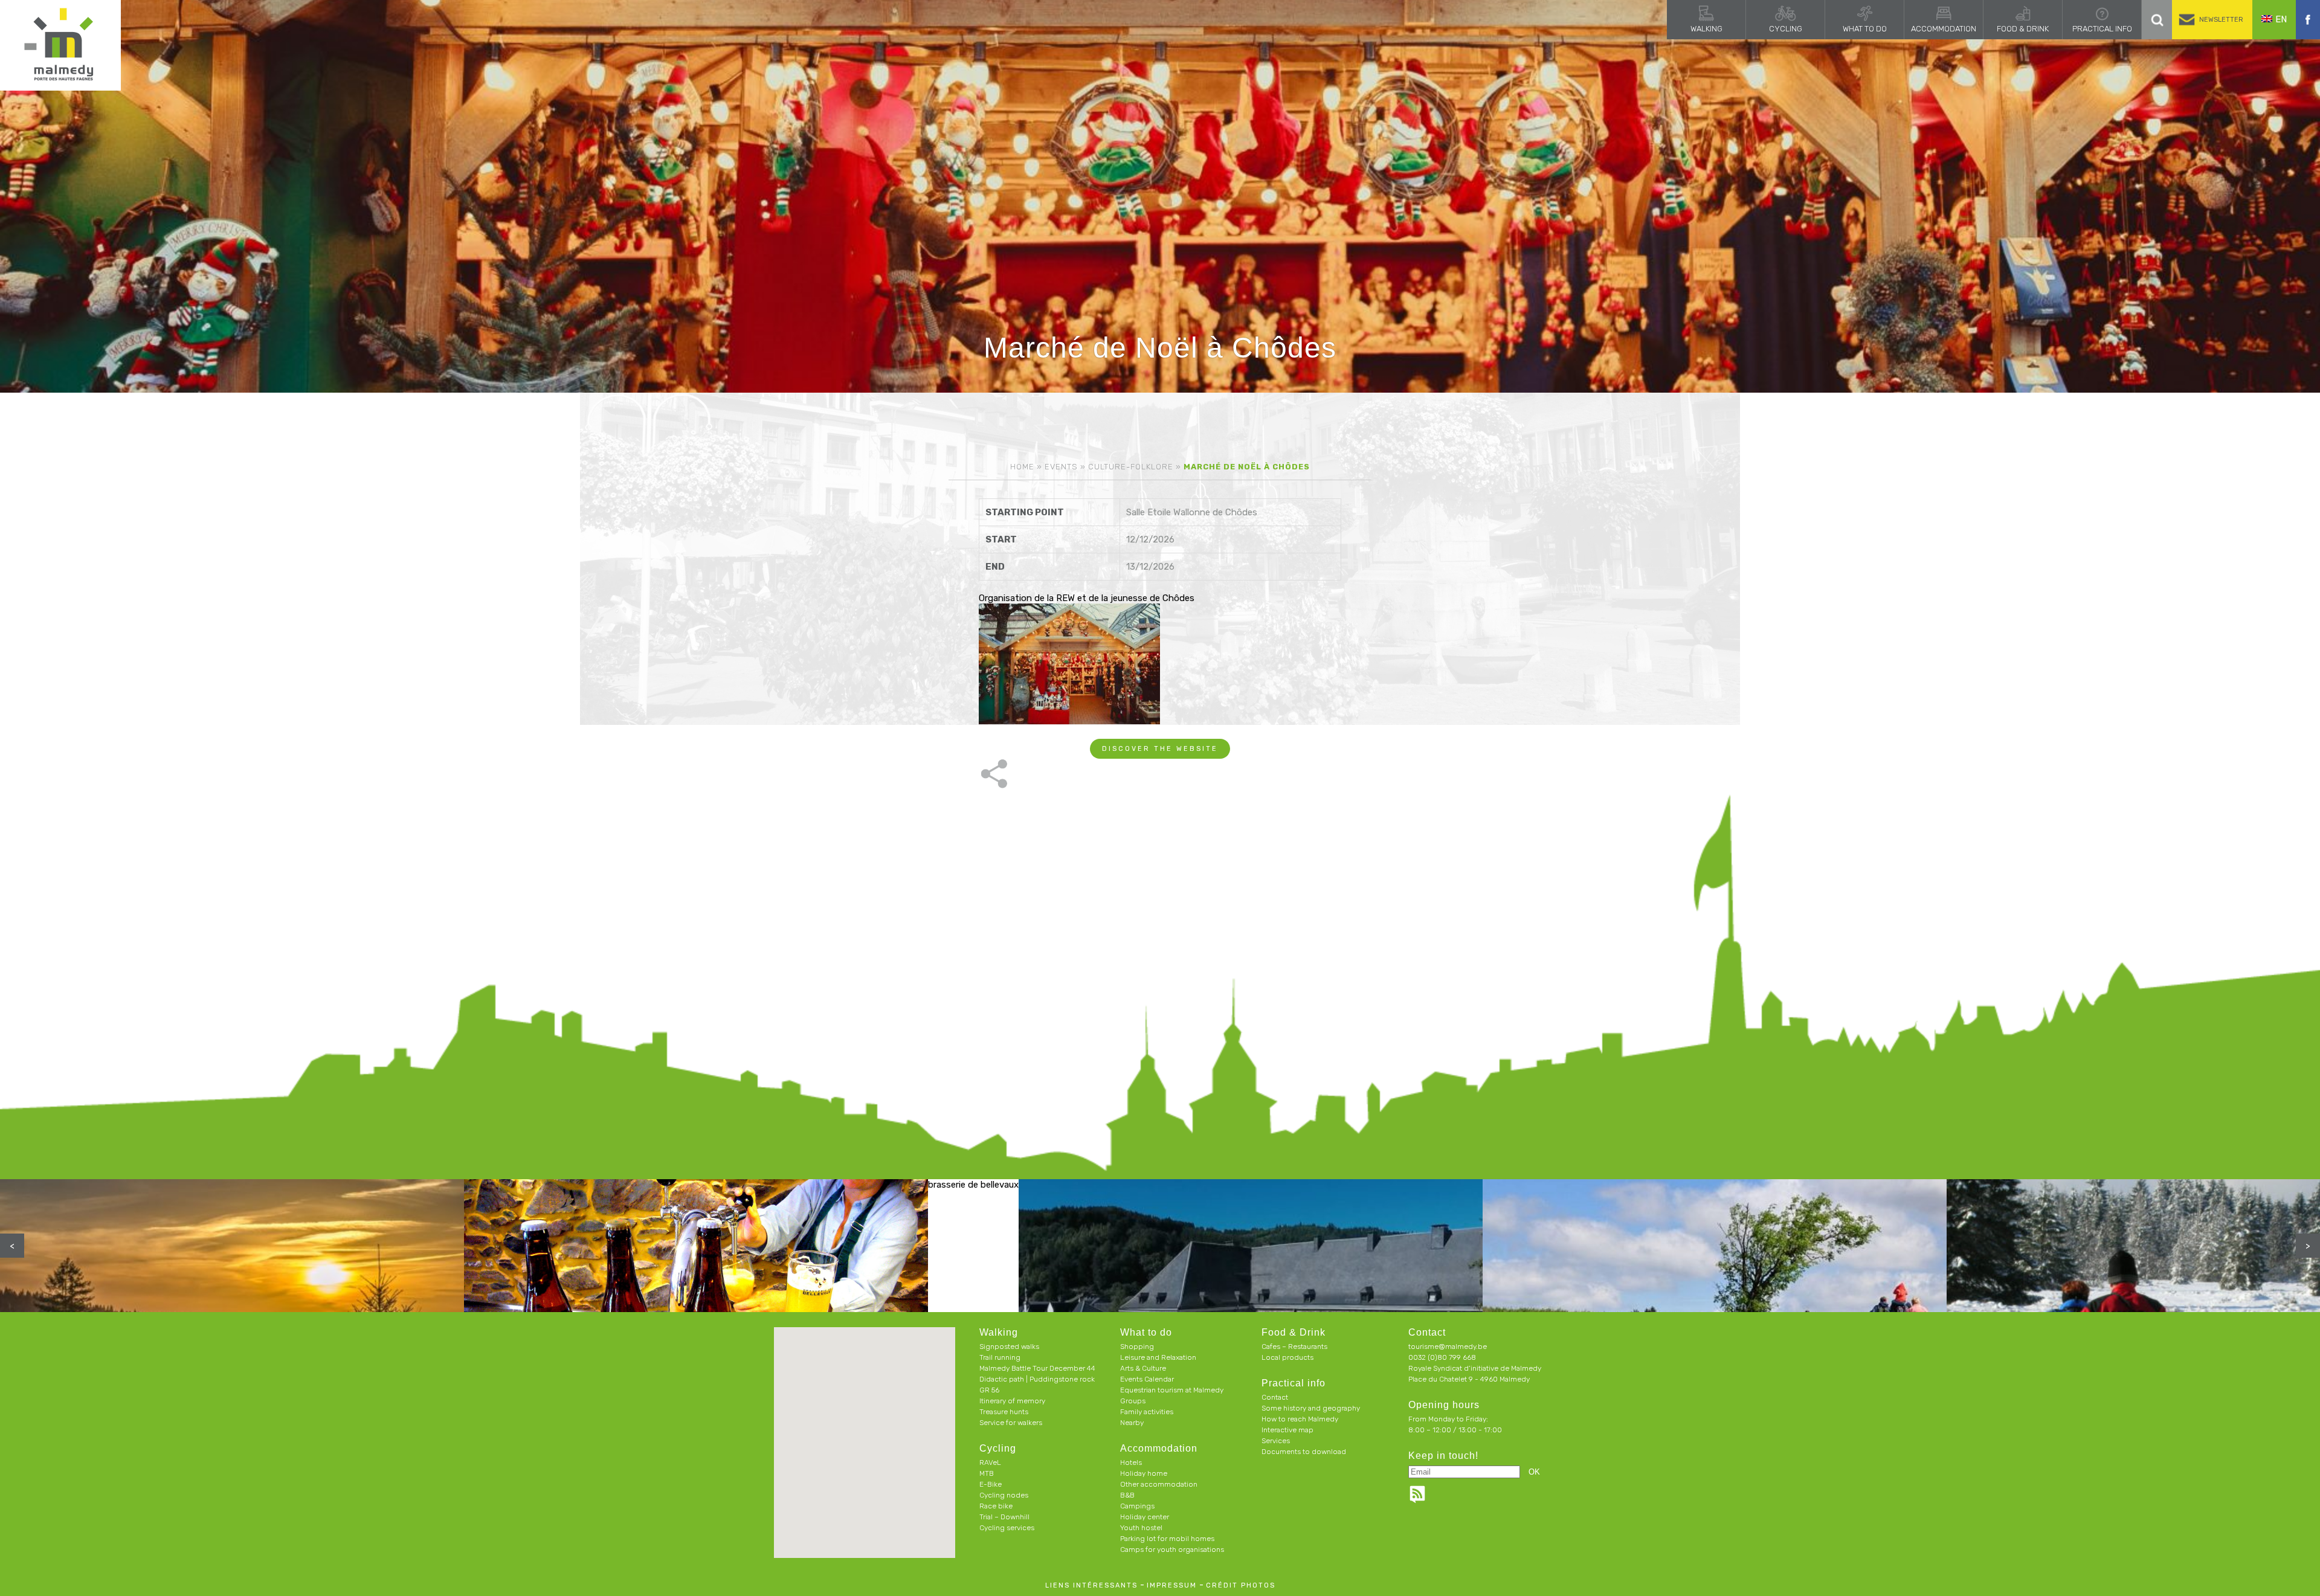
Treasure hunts (1004, 1412)
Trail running (1000, 1357)
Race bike (996, 1506)
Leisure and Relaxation (1158, 1357)
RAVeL (990, 1462)
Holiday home (1144, 1473)
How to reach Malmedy (1300, 1419)
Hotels (1131, 1462)
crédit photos (1241, 1585)
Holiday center (1145, 1517)
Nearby (1132, 1423)
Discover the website (1160, 749)
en (2281, 19)
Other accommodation (1159, 1484)
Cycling (1786, 29)
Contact (1275, 1397)
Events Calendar (1147, 1379)
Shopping (1137, 1347)
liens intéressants (1091, 1585)
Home (1022, 467)
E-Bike (991, 1484)
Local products (1287, 1357)
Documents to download (1304, 1452)
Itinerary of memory (1012, 1401)
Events (1061, 467)
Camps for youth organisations (1172, 1549)
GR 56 (989, 1390)
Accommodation (1944, 29)
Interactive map (1287, 1430)
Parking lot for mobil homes (1167, 1539)
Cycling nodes (1004, 1495)
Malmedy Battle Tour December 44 (1037, 1368)
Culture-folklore (1131, 467)
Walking (1706, 29)
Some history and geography (1311, 1408)
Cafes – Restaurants (1294, 1347)
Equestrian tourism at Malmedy (1172, 1390)
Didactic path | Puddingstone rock (1037, 1379)
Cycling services (1007, 1528)
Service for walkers (1011, 1423)
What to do (1865, 29)
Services (1276, 1441)
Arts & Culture (1143, 1368)
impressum (1172, 1585)
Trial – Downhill (1004, 1517)
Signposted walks (1009, 1347)
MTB (987, 1473)
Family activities (1147, 1412)
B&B (1127, 1495)
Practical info (2102, 29)
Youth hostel (1141, 1528)
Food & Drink (2023, 29)
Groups (1133, 1401)
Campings (1137, 1506)
